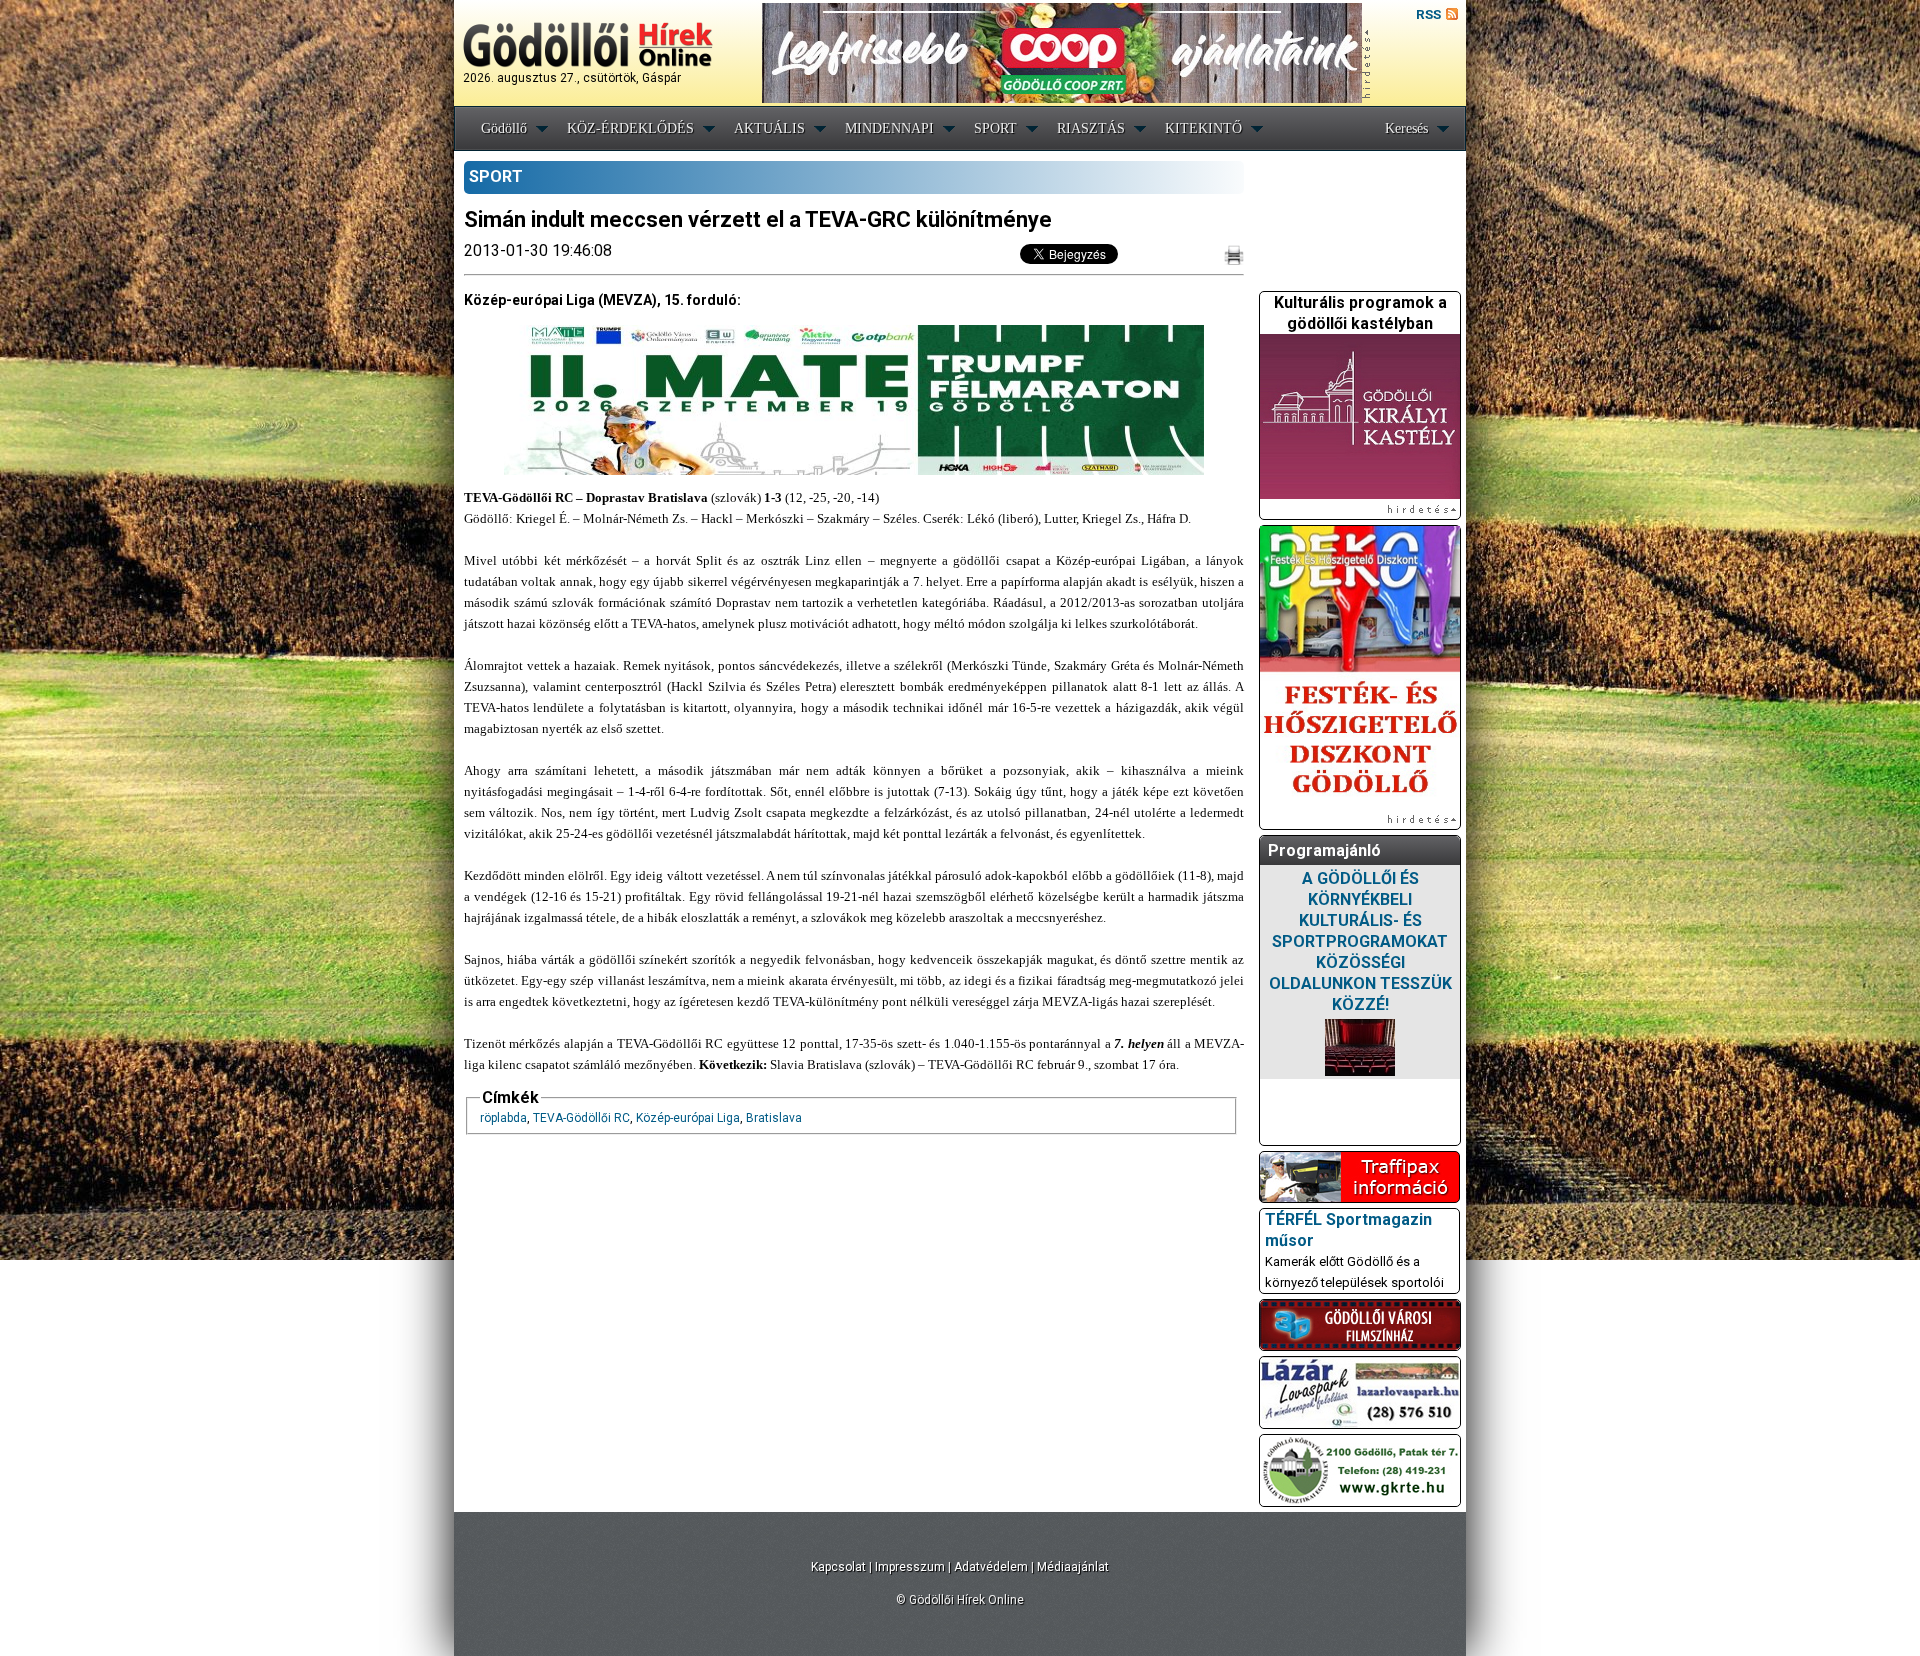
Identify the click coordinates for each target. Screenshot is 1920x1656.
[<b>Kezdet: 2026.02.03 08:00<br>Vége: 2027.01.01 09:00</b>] (1360, 1047)
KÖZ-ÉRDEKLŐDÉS (630, 128)
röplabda (503, 1118)
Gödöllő (504, 128)
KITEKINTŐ (1203, 128)
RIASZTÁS (1091, 128)
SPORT (995, 128)
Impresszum (910, 1567)
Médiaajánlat (1073, 1567)
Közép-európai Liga (688, 1118)
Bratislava (774, 1118)
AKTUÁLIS (769, 128)
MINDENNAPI (889, 128)
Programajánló (1324, 850)
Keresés (1406, 128)
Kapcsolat (838, 1567)
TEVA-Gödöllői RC (581, 1118)
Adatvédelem (991, 1567)
